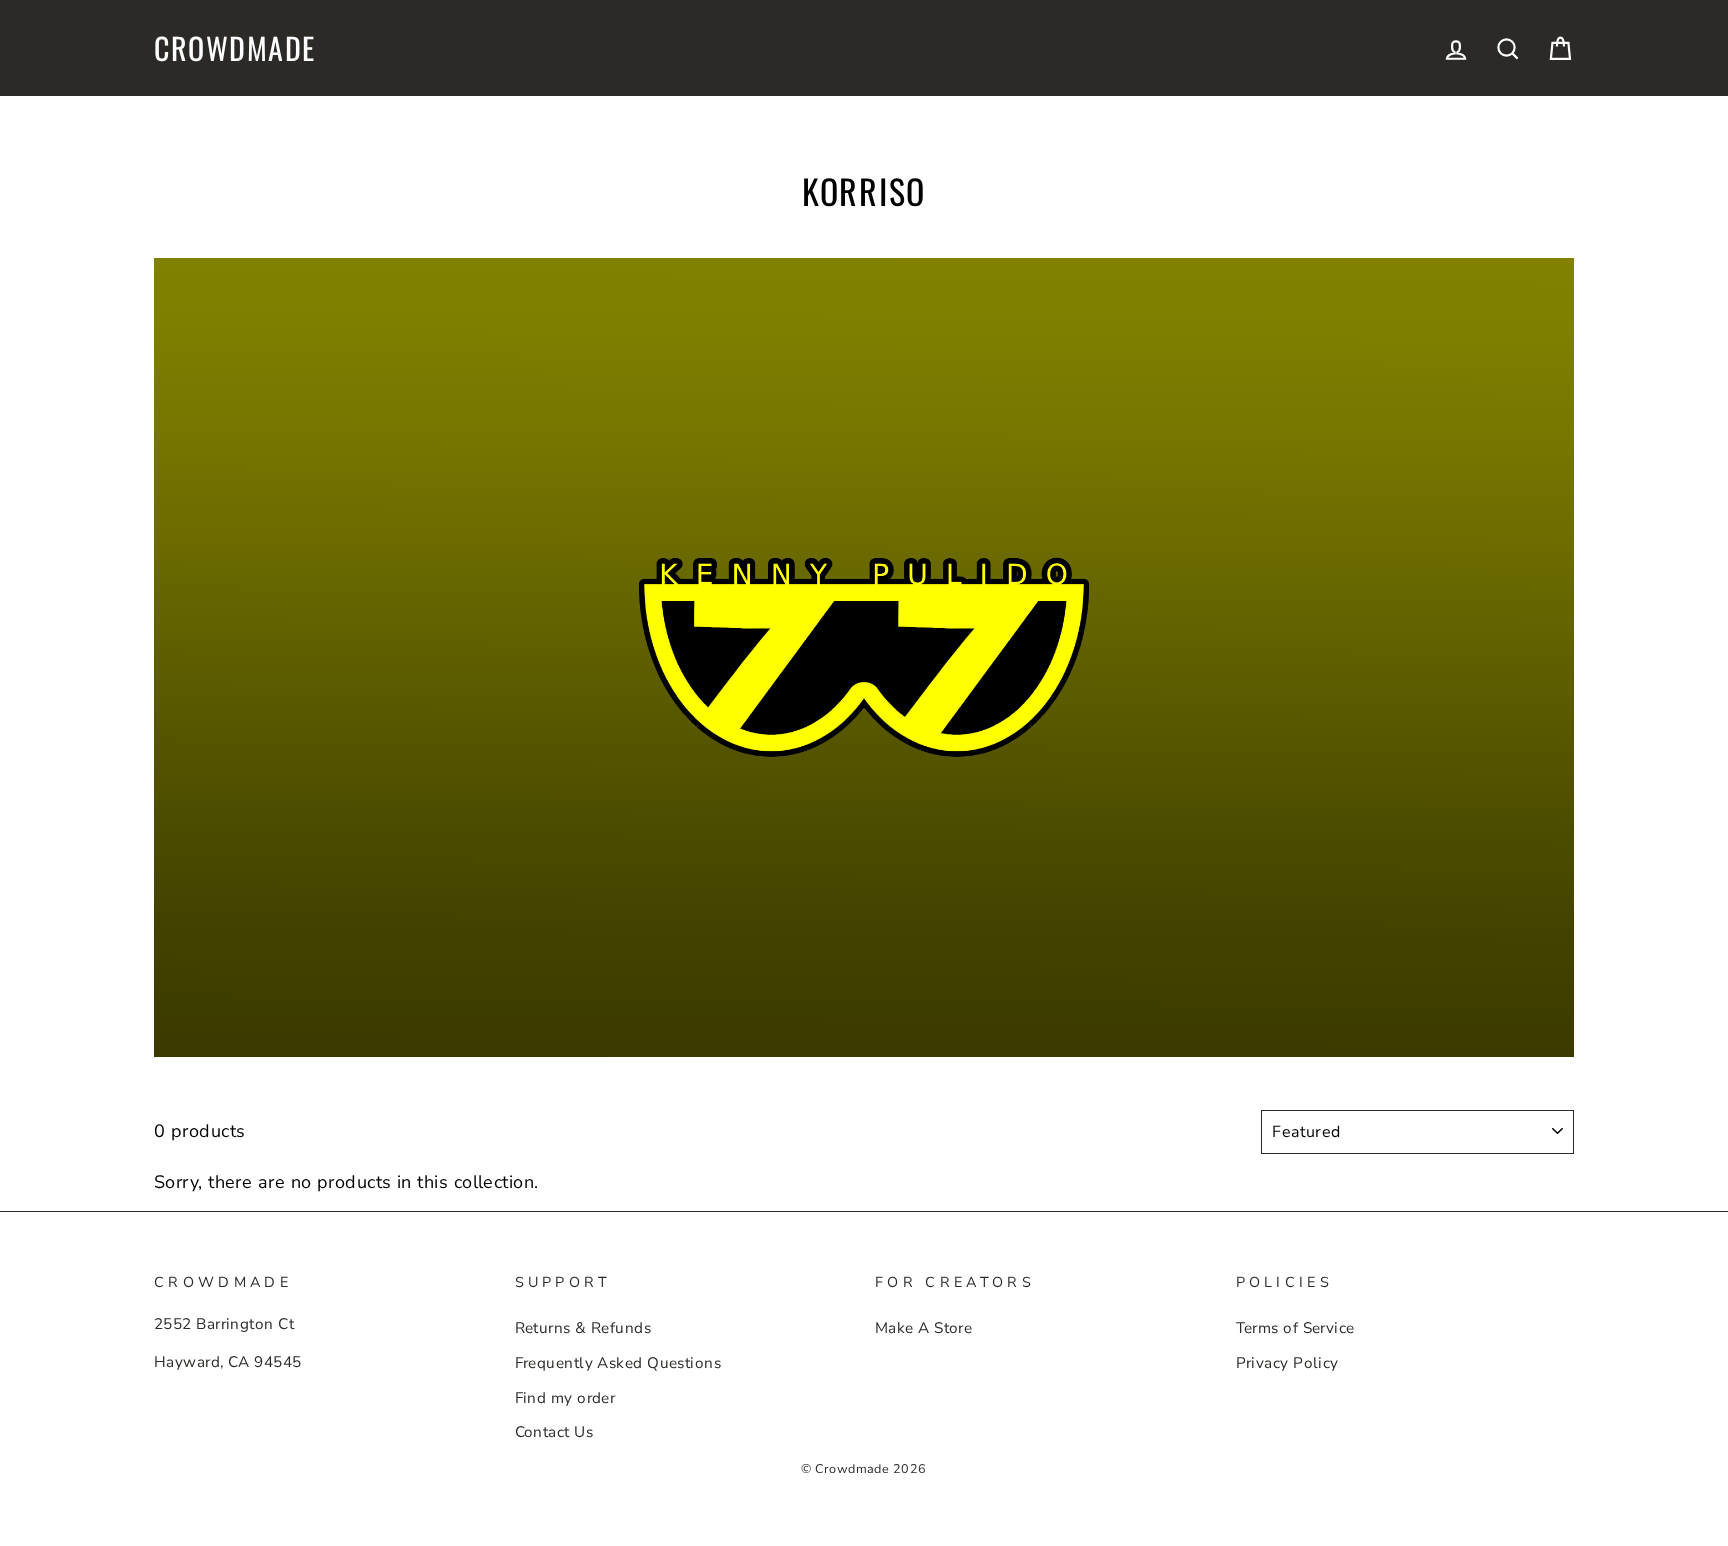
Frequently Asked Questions (618, 1363)
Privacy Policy (1287, 1363)
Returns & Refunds (583, 1328)
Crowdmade (235, 48)
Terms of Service (1295, 1328)
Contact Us (554, 1432)
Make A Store (923, 1328)
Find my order (565, 1398)
